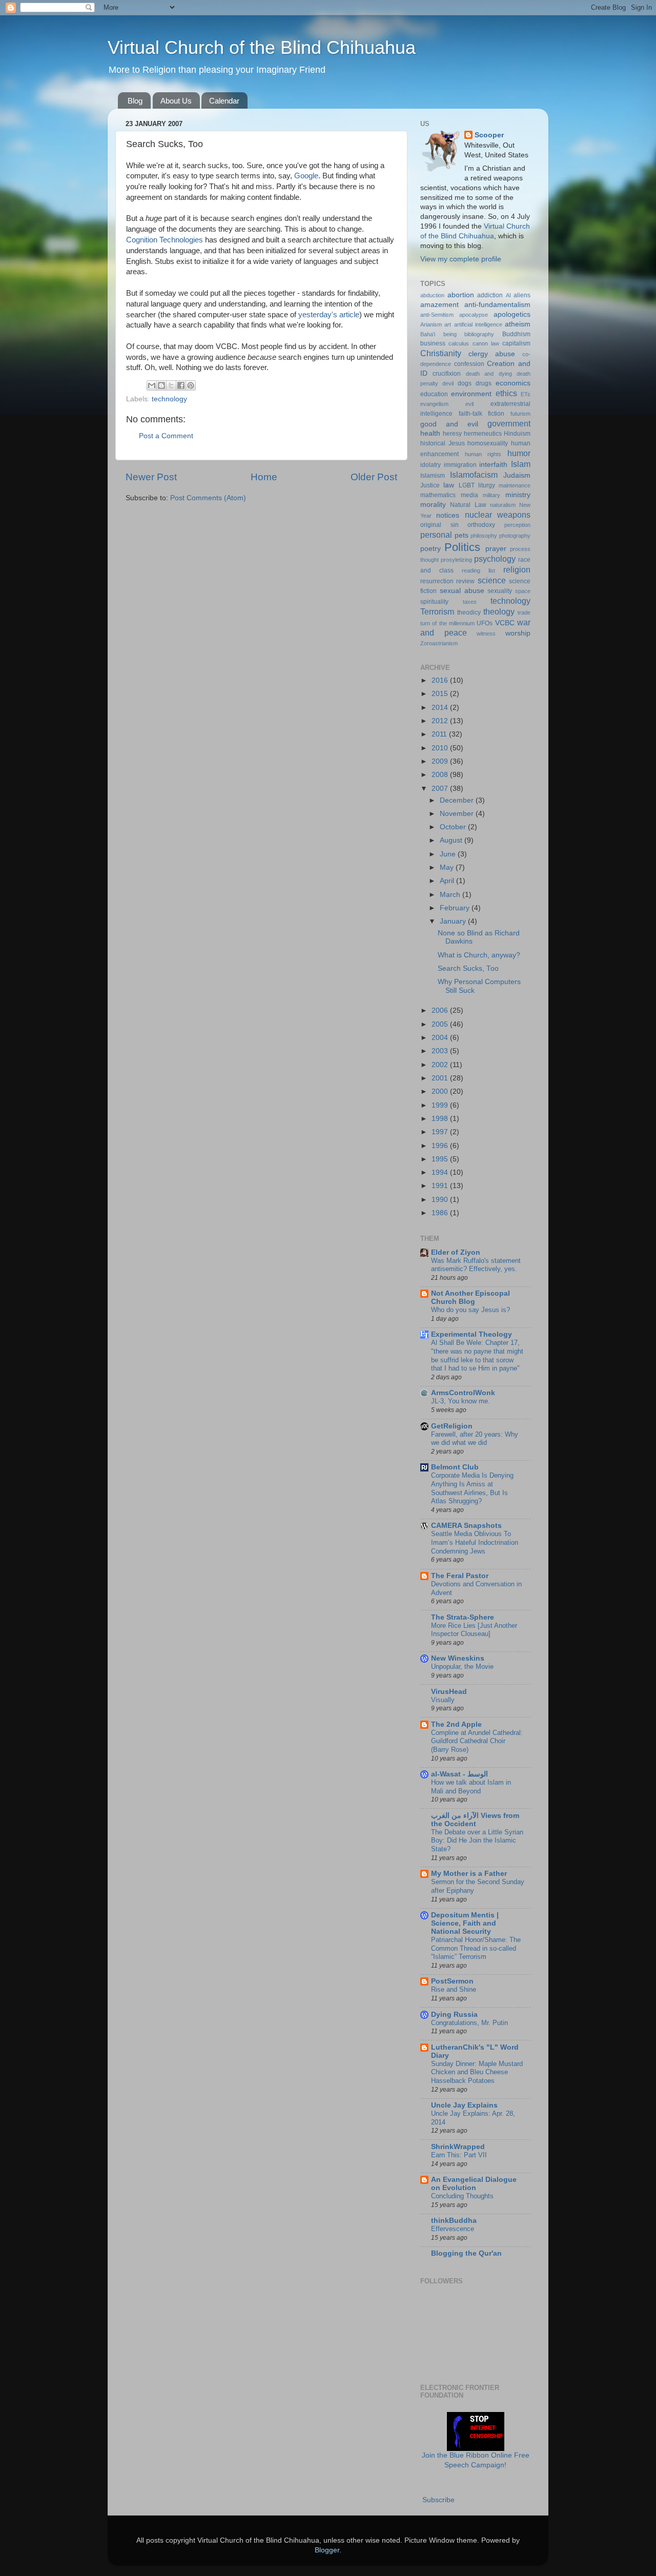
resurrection (437, 581)
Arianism (431, 324)
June (449, 854)
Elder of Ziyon (456, 1252)
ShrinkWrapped (458, 2147)
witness (486, 633)
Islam (521, 464)
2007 (441, 789)
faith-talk (470, 414)
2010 (441, 748)
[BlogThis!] (161, 385)
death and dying (489, 374)
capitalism (516, 343)
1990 (441, 1200)
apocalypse (474, 315)
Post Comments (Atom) (208, 498)
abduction (432, 295)
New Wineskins (458, 1658)
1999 (441, 1105)
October (454, 827)
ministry (518, 495)
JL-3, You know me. (460, 1401)
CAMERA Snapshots (466, 1526)
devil (448, 383)
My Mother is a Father (469, 1874)
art (448, 324)
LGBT (467, 485)
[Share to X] (171, 385)
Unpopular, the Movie (462, 1667)
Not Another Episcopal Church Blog (470, 1297)
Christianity (441, 353)
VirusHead (449, 1692)
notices (448, 515)
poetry (430, 549)
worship (518, 633)
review (465, 581)
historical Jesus (443, 443)
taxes (470, 602)
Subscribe (438, 2500)
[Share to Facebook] (181, 385)
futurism (520, 414)
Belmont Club (455, 1467)
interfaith (493, 465)
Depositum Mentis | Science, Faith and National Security (465, 1923)
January (454, 921)
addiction (490, 295)
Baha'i (428, 334)
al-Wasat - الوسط (459, 1774)
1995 (441, 1159)
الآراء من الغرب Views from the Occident (475, 1820)
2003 (441, 1051)
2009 (441, 761)
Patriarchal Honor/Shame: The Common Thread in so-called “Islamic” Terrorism (476, 1948)
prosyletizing (456, 560)
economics (513, 383)
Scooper (489, 135)
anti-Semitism (437, 315)
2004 (441, 1038)
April (448, 881)
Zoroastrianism (439, 643)
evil (469, 404)
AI (508, 295)
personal (436, 535)
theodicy (469, 612)
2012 (441, 721)
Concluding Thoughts (462, 2196)
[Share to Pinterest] (191, 385)
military (491, 495)
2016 (441, 680)
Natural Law (468, 505)
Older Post (374, 477)
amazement (439, 305)
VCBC (505, 623)
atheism (518, 324)
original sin (439, 525)
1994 (441, 1172)
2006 (441, 1010)
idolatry (430, 465)
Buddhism (516, 334)
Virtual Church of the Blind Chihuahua (262, 47)
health (430, 433)
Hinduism (517, 434)
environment (471, 394)
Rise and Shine (454, 1989)
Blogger (327, 2550)
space (523, 591)
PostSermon (452, 1981)
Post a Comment (166, 436)
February (456, 908)
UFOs (485, 623)
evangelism (434, 404)
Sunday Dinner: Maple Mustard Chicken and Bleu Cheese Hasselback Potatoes (477, 2072)
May (448, 867)
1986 (441, 1213)
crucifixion (447, 374)
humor (519, 453)
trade (524, 612)
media (469, 495)
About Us (176, 101)
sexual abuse (462, 591)
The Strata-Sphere (463, 1617)
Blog (135, 101)
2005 (441, 1024)
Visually (443, 1700)
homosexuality (488, 443)
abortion (461, 295)
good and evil (449, 424)
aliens (522, 295)
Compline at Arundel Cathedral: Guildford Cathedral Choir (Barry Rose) (477, 1741)
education (434, 394)
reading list (478, 570)
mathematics (438, 495)
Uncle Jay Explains (464, 2105)
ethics (506, 393)
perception (517, 525)
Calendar (224, 101)
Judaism (517, 475)
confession (469, 364)
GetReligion (452, 1426)
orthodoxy (481, 525)
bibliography (479, 334)
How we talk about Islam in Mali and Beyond (471, 1787)
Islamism (433, 476)
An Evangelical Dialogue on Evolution (474, 2184)
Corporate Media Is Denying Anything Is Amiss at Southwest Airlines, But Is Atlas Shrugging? (472, 1488)
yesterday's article (329, 315)
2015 (441, 694)
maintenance (515, 485)
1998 (441, 1119)
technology (169, 399)
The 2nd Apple (456, 1724)
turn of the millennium (447, 623)
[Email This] (152, 385)
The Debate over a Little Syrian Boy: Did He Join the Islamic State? (477, 1841)
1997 (441, 1132)
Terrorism (437, 611)
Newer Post (151, 477)
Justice (430, 485)
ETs (526, 394)
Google (306, 176)
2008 (441, 775)
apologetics (512, 314)
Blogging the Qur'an (466, 2253)
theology (499, 611)
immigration (460, 465)
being (450, 334)
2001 (441, 1078)
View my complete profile (461, 259)
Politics (462, 547)
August (452, 840)
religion (517, 569)
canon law (486, 343)
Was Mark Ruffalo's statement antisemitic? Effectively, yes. (476, 1265)
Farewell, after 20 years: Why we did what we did (475, 1439)
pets (462, 535)
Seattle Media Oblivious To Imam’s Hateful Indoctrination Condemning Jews (475, 1542)
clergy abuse (492, 354)
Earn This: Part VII (459, 2155)
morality (433, 505)
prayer (496, 549)
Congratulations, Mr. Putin (469, 2023)
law (449, 485)
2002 (441, 1065)
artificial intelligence (478, 324)
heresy (452, 434)
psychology (495, 559)
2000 (441, 1091)
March (451, 895)
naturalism (503, 505)
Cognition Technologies (165, 240)
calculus (459, 343)
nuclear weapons (498, 515)
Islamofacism (474, 475)
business (433, 343)
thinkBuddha (454, 2221)
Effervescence (453, 2229)
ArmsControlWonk (463, 1393)
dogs (465, 383)
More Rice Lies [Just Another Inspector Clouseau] (474, 1630)
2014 (441, 708)
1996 (441, 1146)
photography (515, 536)
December (458, 800)
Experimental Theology (471, 1334)
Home (264, 477)
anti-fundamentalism (497, 305)
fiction (496, 414)
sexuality (500, 591)
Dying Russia (454, 2015)
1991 (441, 1186)
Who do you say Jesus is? (470, 1310)
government (509, 423)
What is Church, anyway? (479, 955)
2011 (440, 734)
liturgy (487, 485)
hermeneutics (483, 434)
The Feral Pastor (460, 1576)
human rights (483, 454)
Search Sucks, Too (468, 968)
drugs (484, 383)
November (458, 814)
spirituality (434, 602)
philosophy (484, 536)
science (492, 580)
